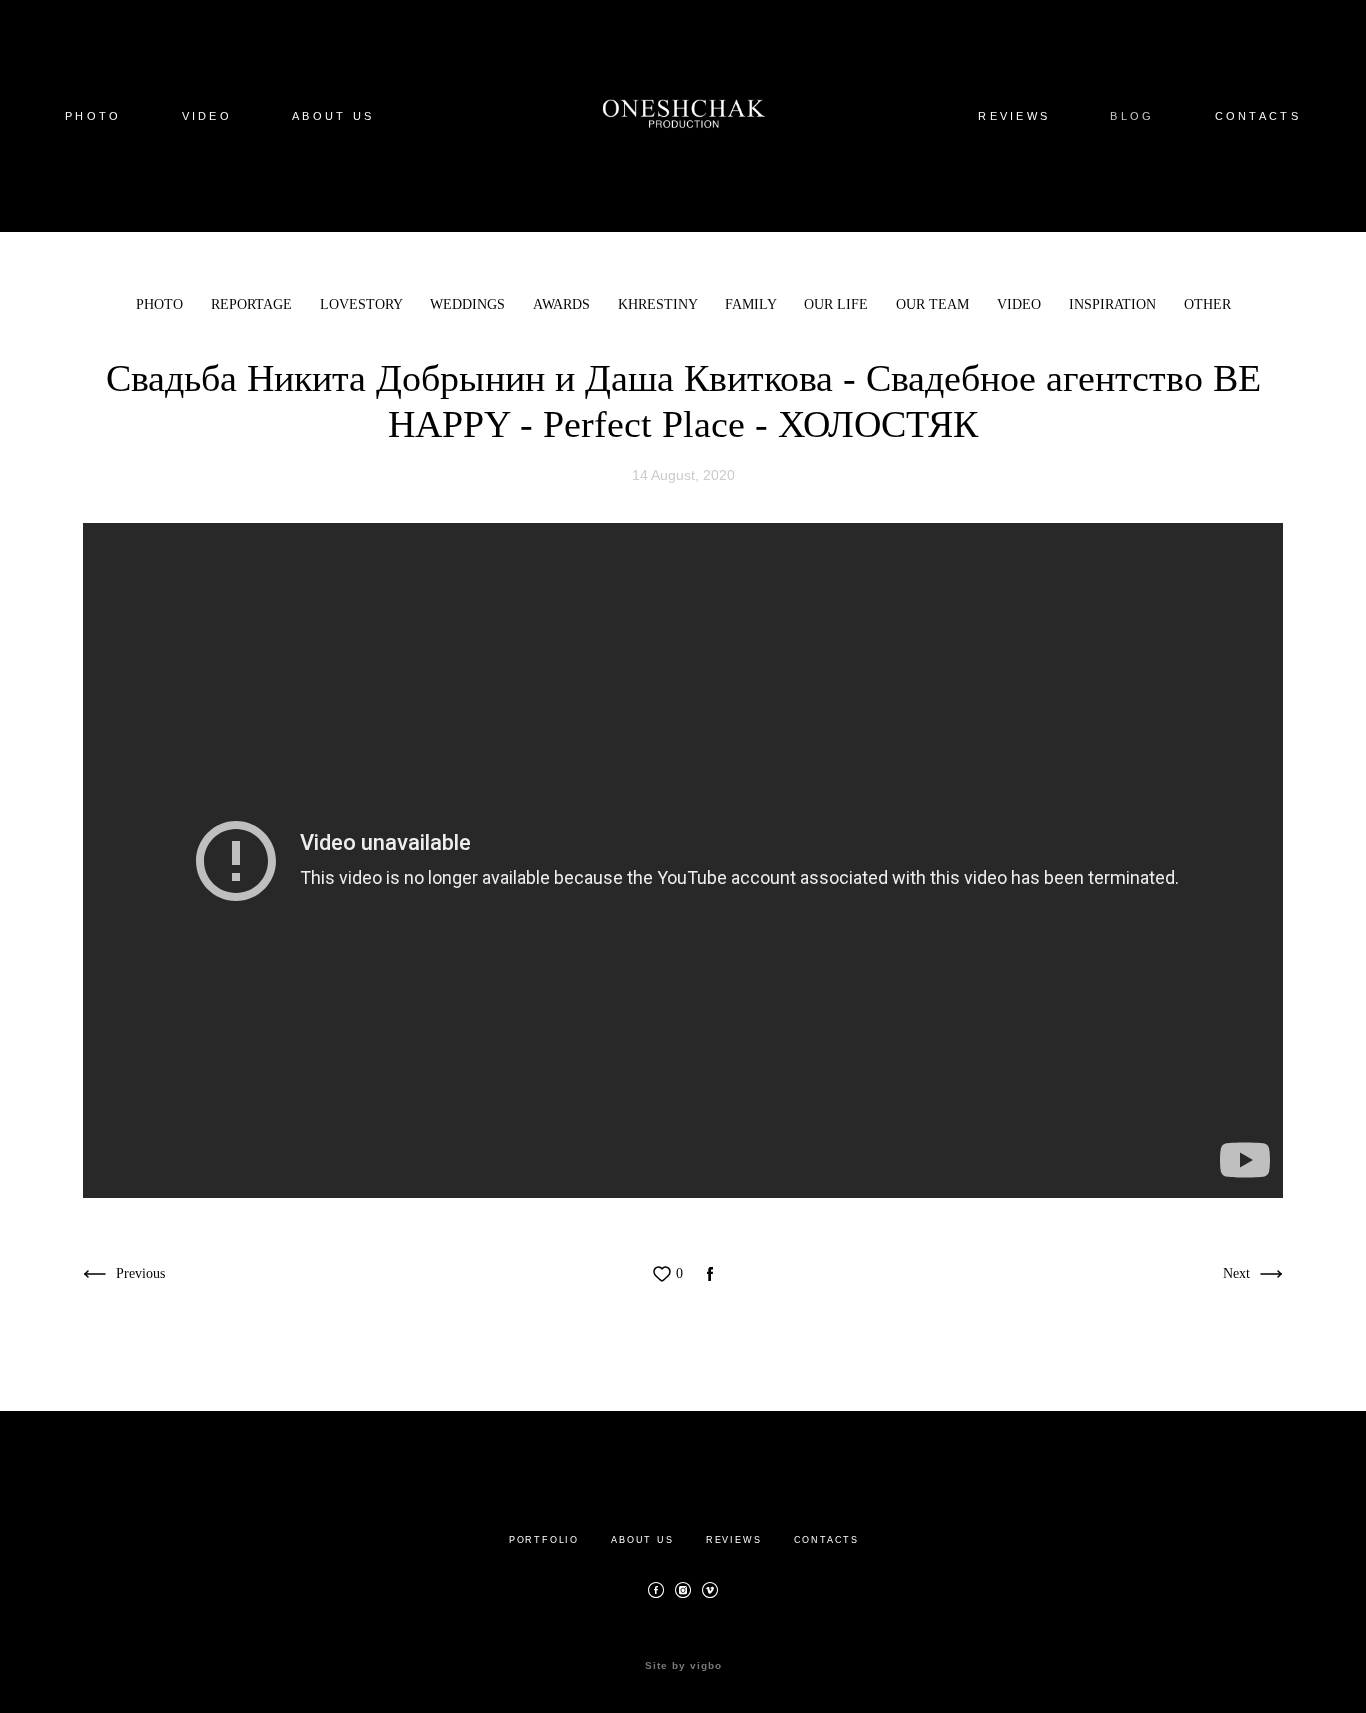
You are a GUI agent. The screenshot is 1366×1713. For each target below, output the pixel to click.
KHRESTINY (659, 304)
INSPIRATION (1114, 304)
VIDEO (207, 116)
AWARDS (563, 304)
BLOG (1132, 116)
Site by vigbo (683, 1666)
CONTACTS (1258, 116)
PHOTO (93, 116)
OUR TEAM (934, 304)
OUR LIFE (838, 304)
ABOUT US (333, 116)
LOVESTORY (363, 304)
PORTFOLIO (544, 1540)
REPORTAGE (253, 304)
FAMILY (752, 304)
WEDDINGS (469, 304)
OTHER (1207, 304)
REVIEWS (1014, 116)
